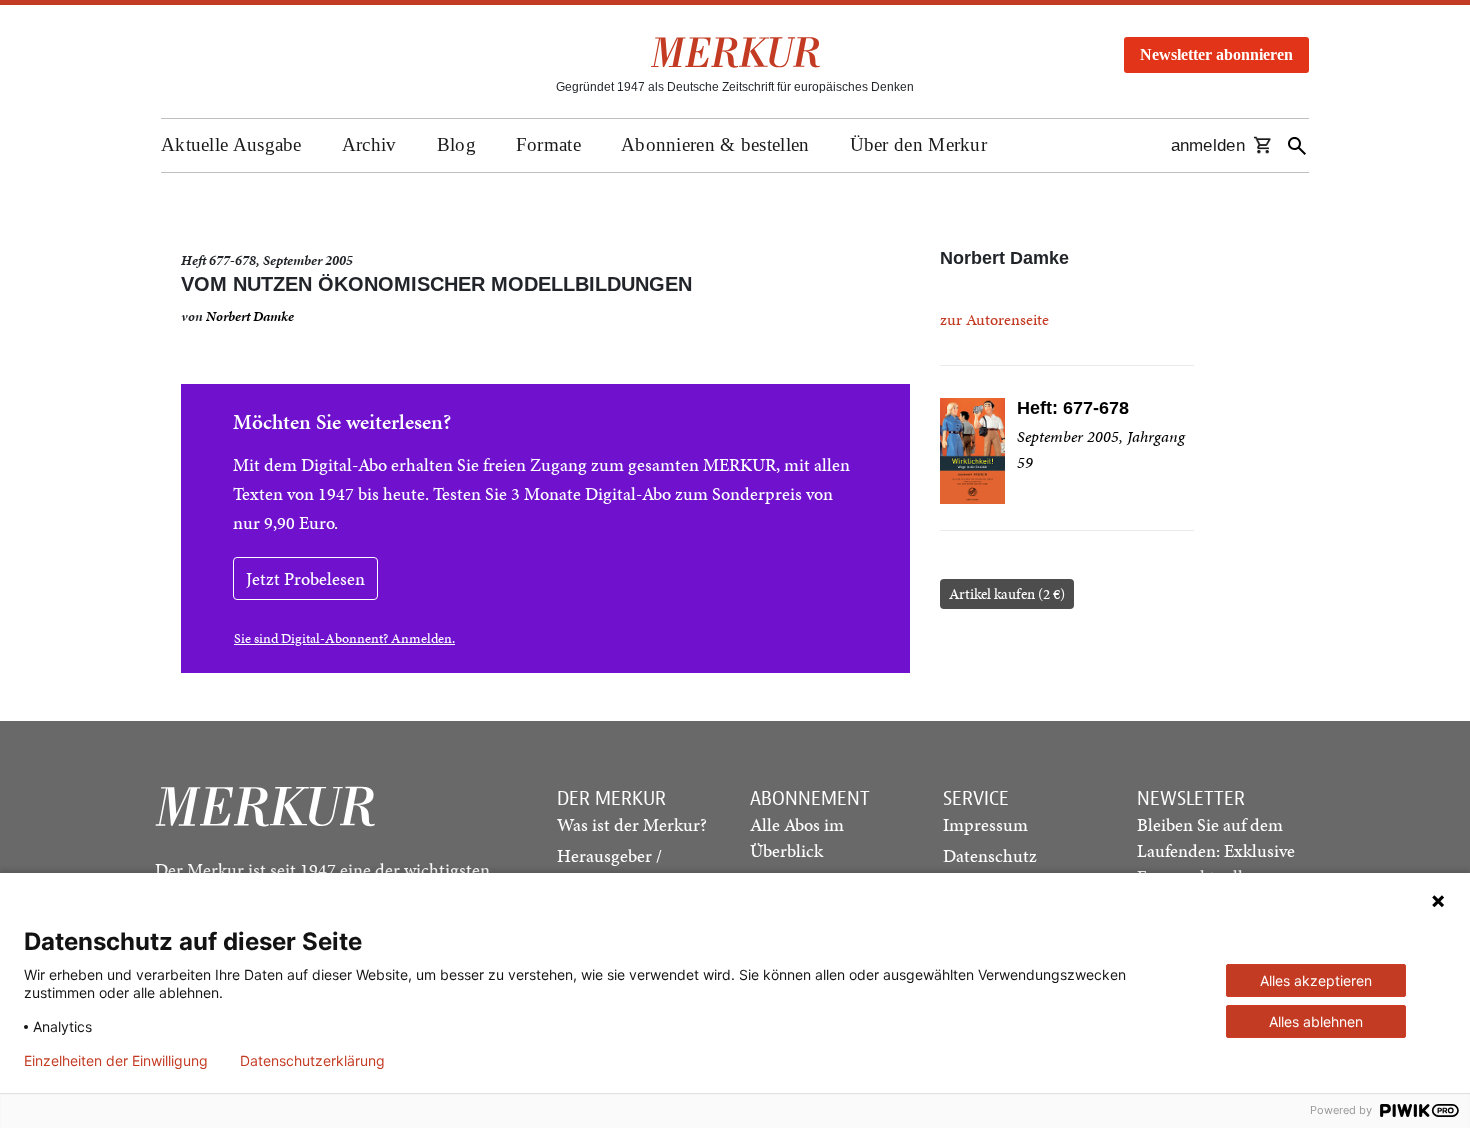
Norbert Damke (250, 316)
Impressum (985, 824)
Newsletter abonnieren (1216, 54)
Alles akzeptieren (1316, 980)
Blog (456, 144)
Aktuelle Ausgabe (231, 144)
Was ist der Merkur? (632, 824)
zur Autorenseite (994, 319)
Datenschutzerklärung (312, 1061)
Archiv (369, 144)
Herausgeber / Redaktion (609, 868)
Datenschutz (990, 855)
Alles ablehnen (1316, 1021)
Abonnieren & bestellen (715, 144)
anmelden (1208, 145)
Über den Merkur (919, 144)
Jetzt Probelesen (305, 578)
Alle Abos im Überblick (797, 837)
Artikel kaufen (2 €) (1007, 594)
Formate (548, 144)
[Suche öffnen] (1297, 145)
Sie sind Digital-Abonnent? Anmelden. (344, 638)
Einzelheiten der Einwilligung (116, 1061)
